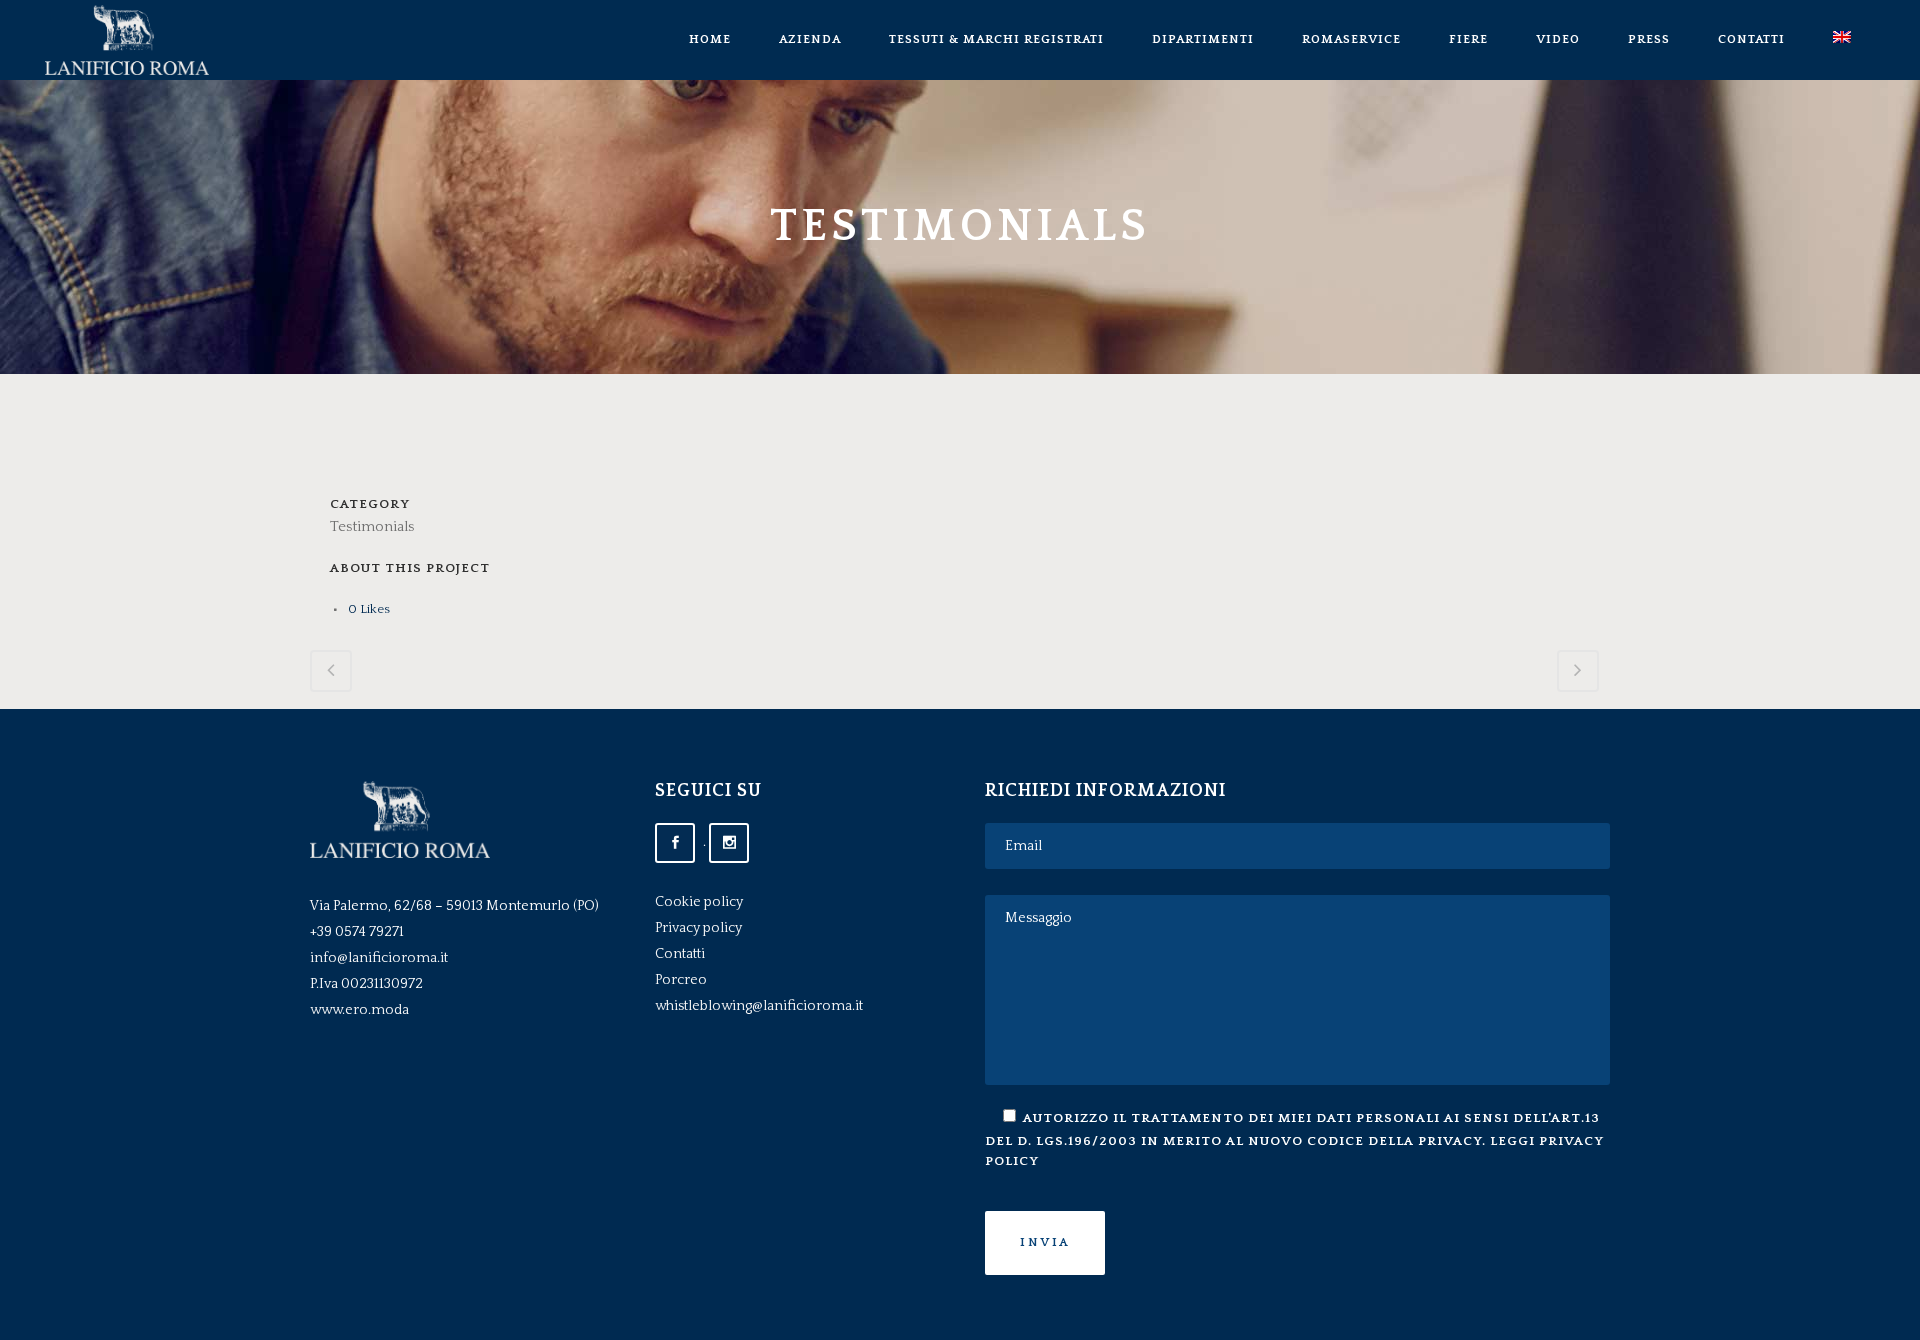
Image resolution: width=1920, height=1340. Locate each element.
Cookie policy (699, 902)
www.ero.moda (359, 1010)
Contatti (680, 954)
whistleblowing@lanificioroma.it (759, 1006)
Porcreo (681, 980)
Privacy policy (698, 928)
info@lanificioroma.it (379, 958)
